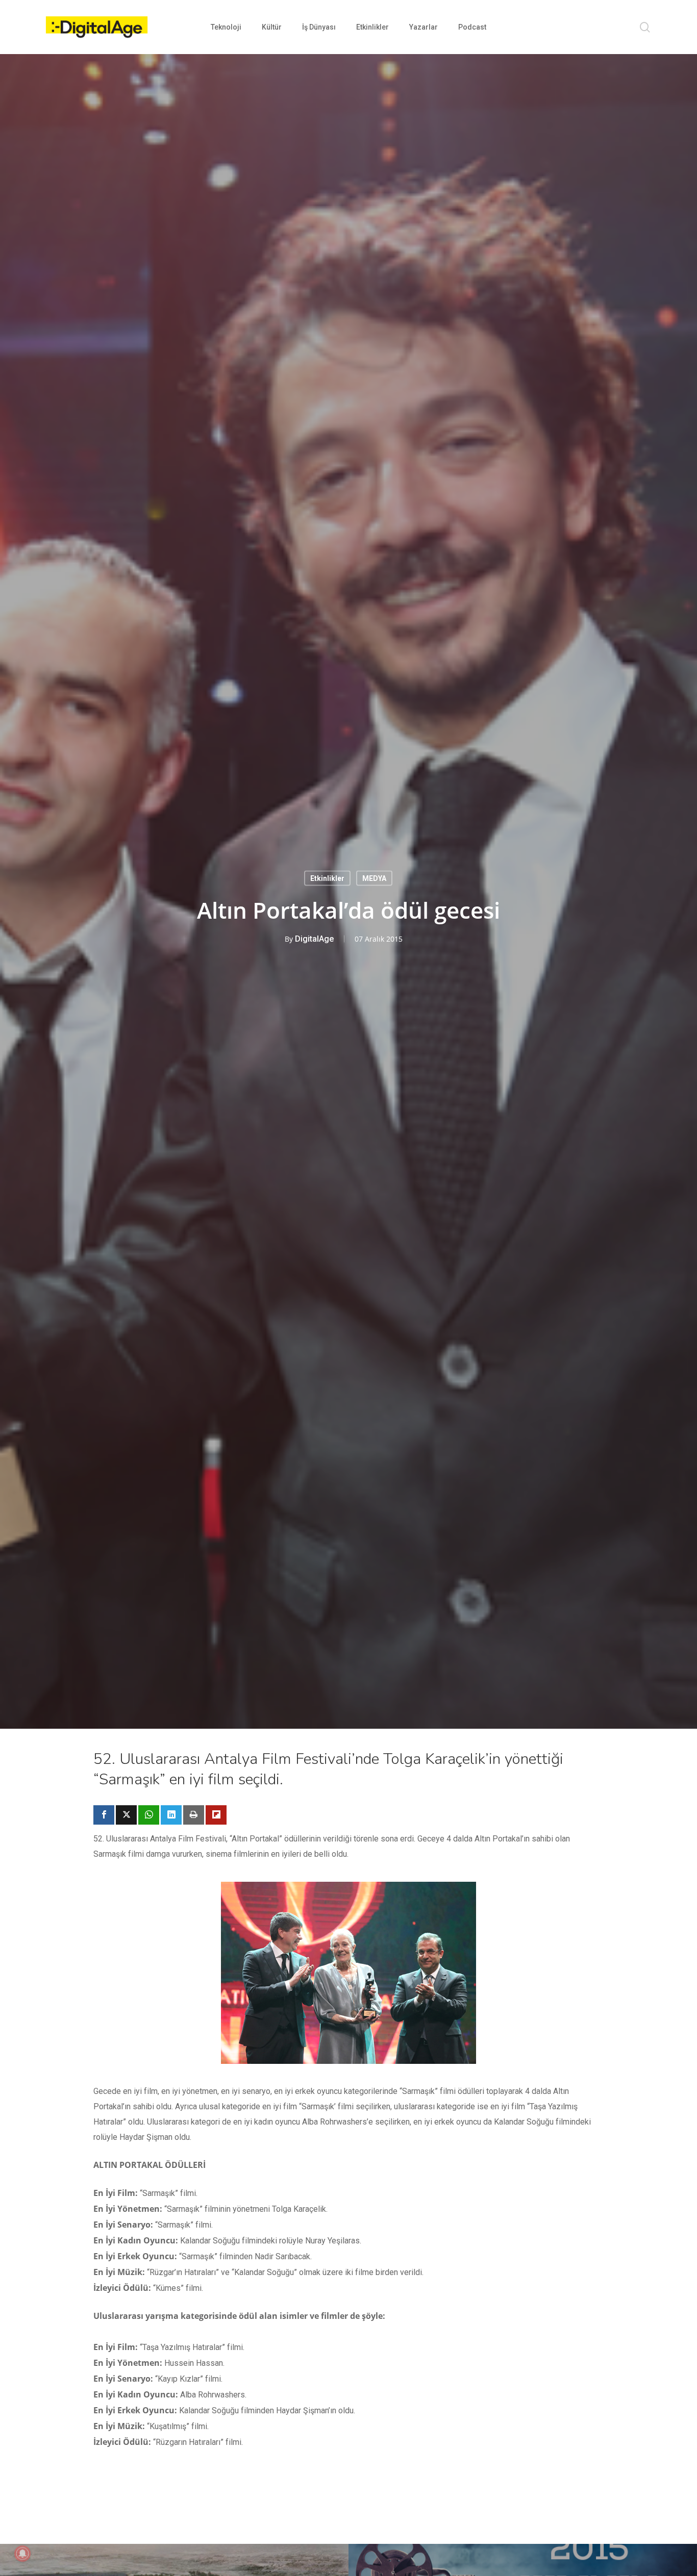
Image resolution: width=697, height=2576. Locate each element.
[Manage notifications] (22, 2554)
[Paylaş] (104, 1815)
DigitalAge (314, 939)
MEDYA (374, 878)
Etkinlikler (327, 878)
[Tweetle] (126, 1815)
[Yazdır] (194, 1815)
